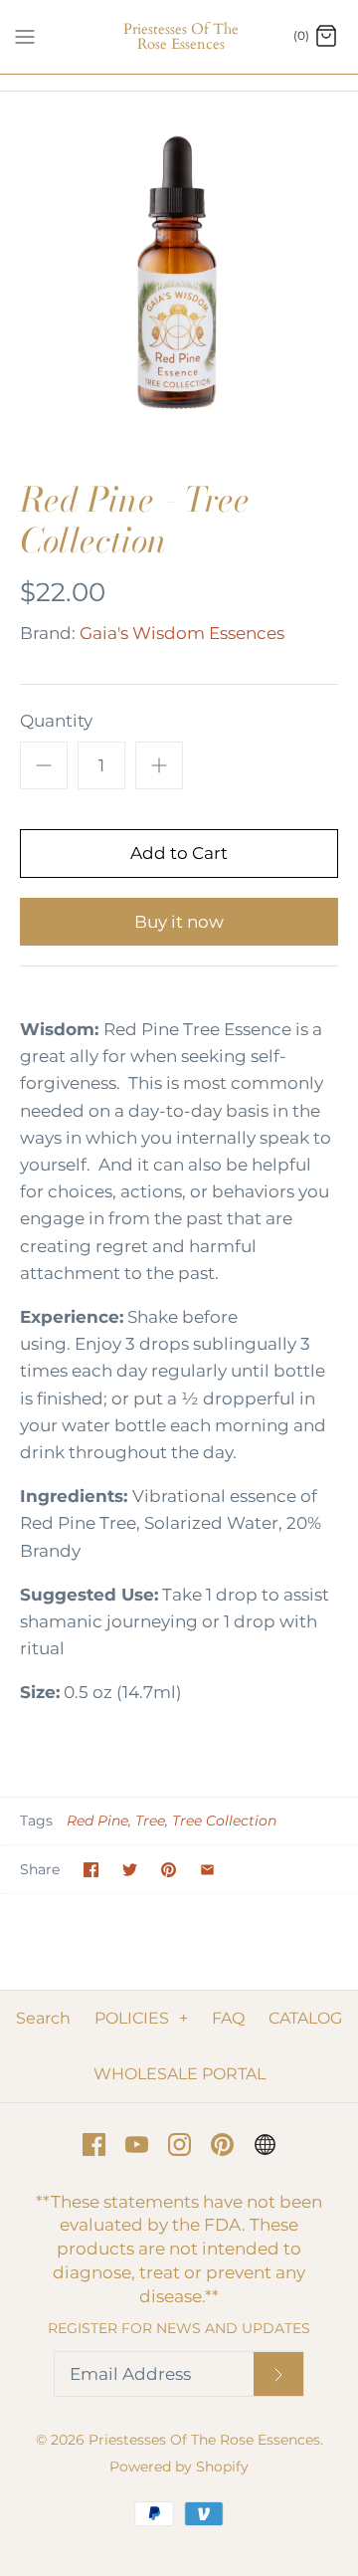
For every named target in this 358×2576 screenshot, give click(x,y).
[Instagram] (179, 2145)
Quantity (56, 721)
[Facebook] (94, 2145)
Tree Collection (224, 1821)
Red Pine (97, 1821)
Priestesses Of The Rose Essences (204, 2440)
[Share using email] (207, 1870)
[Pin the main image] (169, 1870)
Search (43, 2018)
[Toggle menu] (25, 36)
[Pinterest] (222, 2145)
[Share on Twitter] (130, 1870)
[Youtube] (137, 2145)
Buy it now (179, 922)
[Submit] (278, 2374)
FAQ (228, 2018)
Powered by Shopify (179, 2467)
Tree (150, 1821)
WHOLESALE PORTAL (179, 2074)
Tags (36, 1821)
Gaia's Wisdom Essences (182, 633)
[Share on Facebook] (91, 1870)
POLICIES (141, 2018)
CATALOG (305, 2018)
